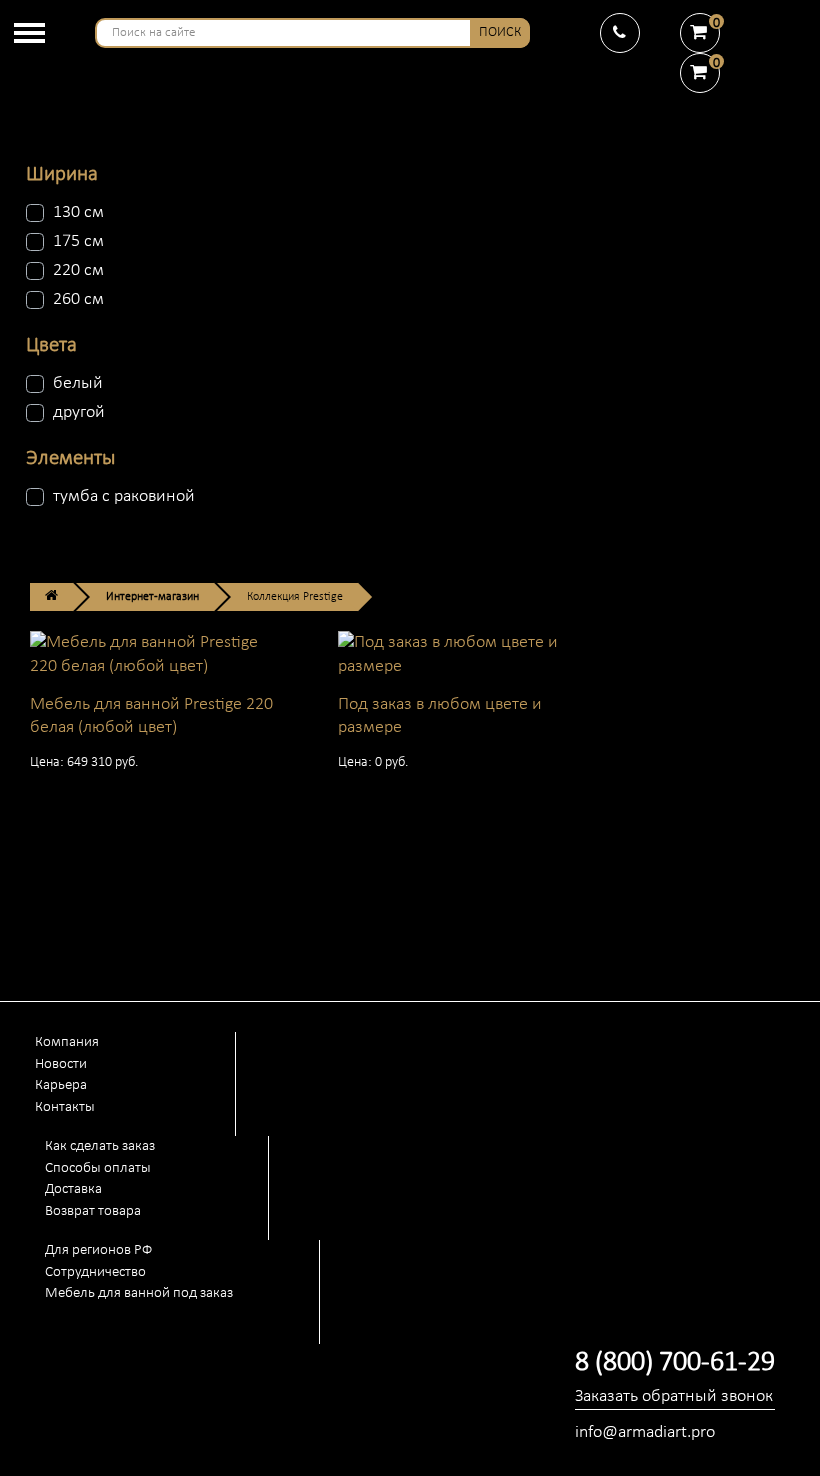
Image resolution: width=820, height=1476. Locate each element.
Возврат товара (93, 1211)
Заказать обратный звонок (674, 1396)
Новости (61, 1064)
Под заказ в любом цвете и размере (440, 716)
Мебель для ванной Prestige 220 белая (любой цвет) (151, 716)
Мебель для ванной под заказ (139, 1293)
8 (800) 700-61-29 (675, 1363)
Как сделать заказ (100, 1146)
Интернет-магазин (152, 597)
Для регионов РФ (98, 1250)
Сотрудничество (95, 1272)
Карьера (61, 1085)
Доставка (73, 1189)
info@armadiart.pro (645, 1432)
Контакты (65, 1107)
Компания (67, 1042)
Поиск (500, 32)
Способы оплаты (98, 1168)
